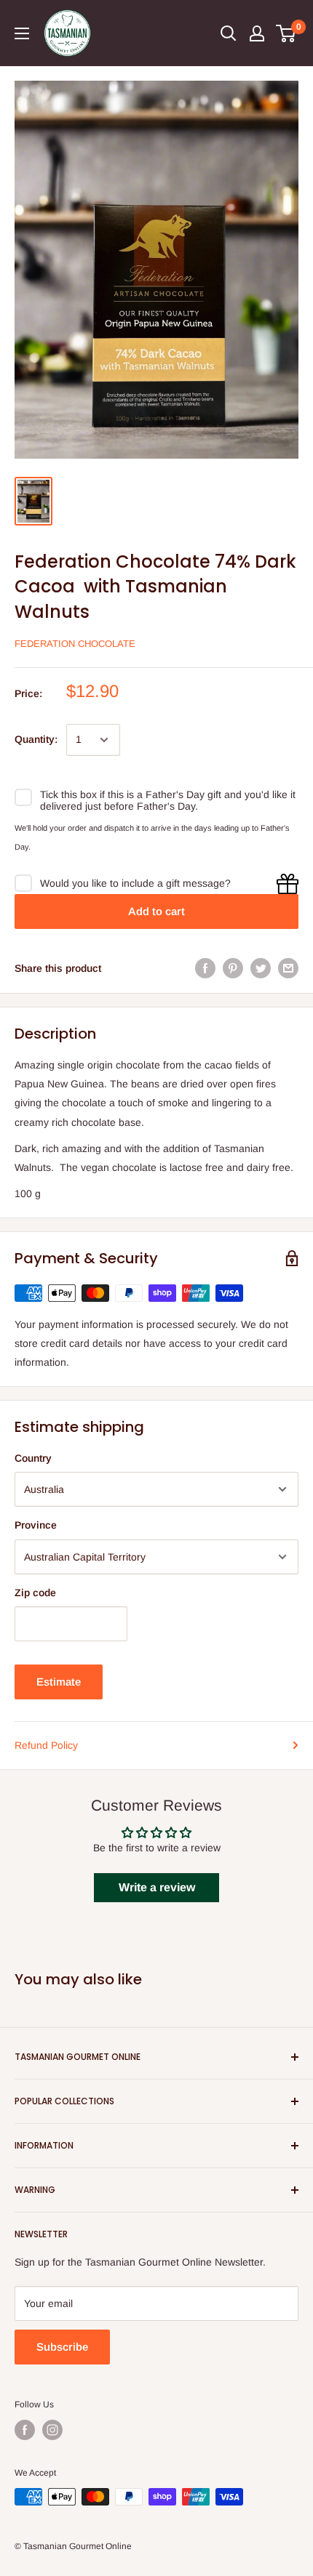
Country (33, 1458)
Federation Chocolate (75, 644)
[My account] (257, 33)
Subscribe (62, 2347)
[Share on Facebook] (205, 968)
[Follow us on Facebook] (25, 2430)
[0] (286, 33)
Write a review (157, 1887)
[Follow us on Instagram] (52, 2430)
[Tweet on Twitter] (261, 968)
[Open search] (229, 33)
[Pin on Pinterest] (233, 968)
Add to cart (156, 911)
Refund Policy (46, 1745)
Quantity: (36, 739)
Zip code (35, 1593)
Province (36, 1525)
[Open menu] (22, 33)
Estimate (59, 1682)
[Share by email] (288, 968)
